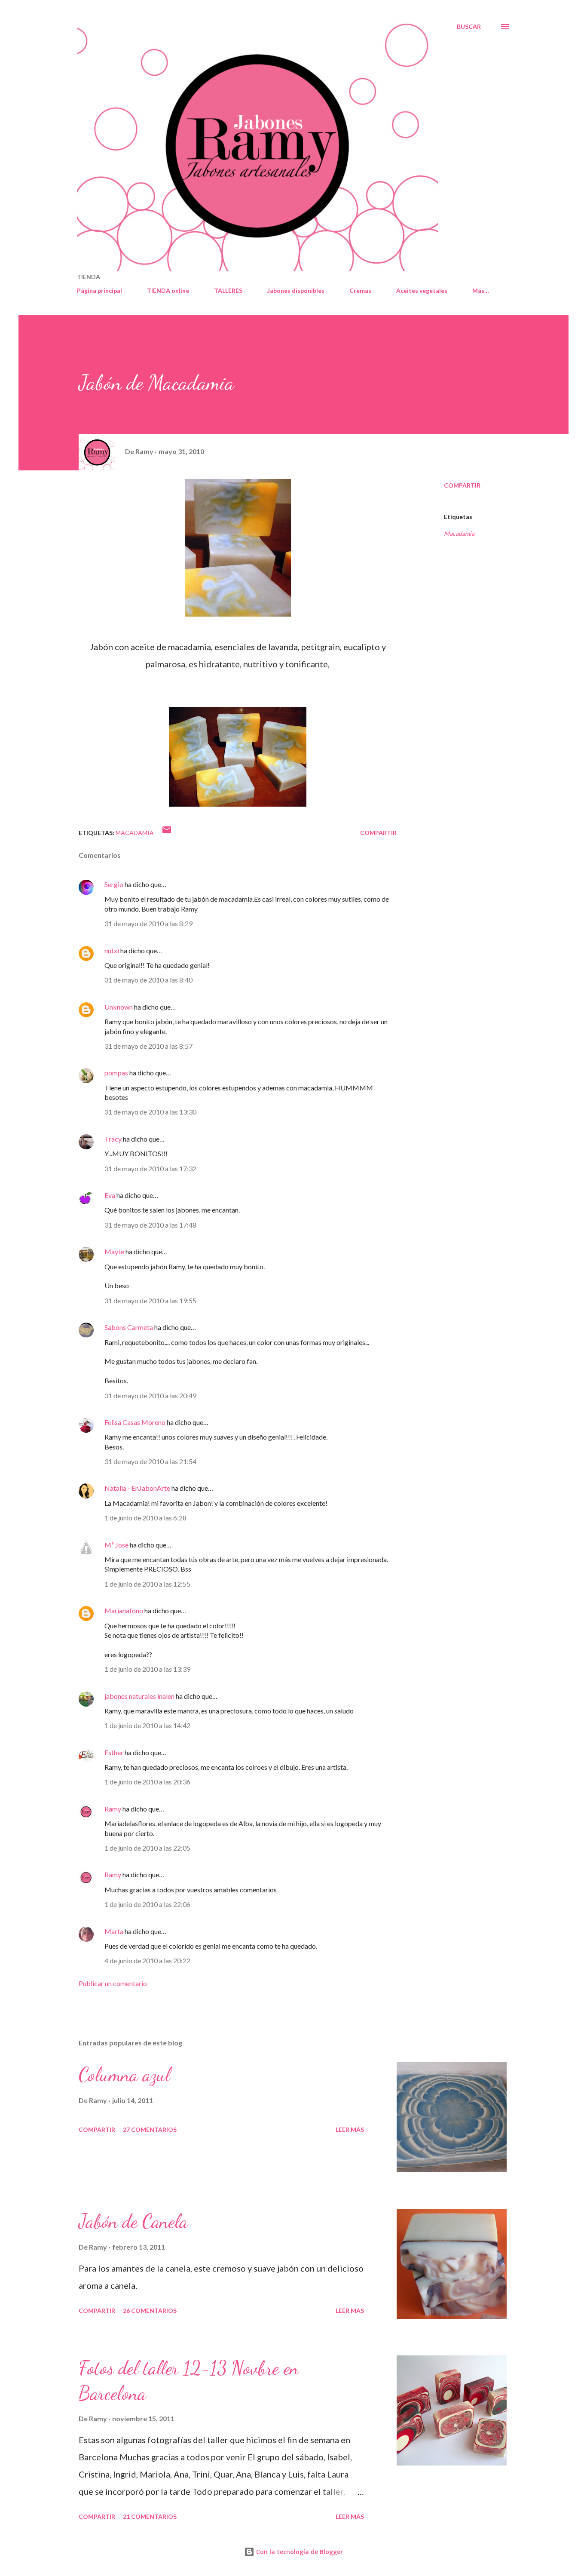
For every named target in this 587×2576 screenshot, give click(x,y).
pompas (116, 1073)
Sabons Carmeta (129, 1327)
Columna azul (124, 2075)
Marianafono (124, 1610)
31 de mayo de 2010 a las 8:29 (148, 923)
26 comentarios (150, 2310)
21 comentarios (150, 2516)
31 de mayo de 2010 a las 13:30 (150, 1112)
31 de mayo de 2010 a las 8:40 (148, 980)
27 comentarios (150, 2129)
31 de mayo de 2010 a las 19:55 (150, 1300)
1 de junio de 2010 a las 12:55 (147, 1584)
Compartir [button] (462, 485)
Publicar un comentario (113, 1983)
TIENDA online (168, 290)
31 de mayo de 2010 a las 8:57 (148, 1046)
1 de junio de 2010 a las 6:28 (145, 1518)
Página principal (99, 290)
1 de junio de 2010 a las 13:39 (147, 1669)
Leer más (350, 2129)
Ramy (113, 1809)
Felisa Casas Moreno (135, 1422)
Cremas (360, 290)
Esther (114, 1752)
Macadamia (459, 533)
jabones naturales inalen (139, 1696)
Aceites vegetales (422, 290)
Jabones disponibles (296, 290)
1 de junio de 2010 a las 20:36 (147, 1782)
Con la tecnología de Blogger (299, 2552)
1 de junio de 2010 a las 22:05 (147, 1848)
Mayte (114, 1251)
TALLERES (228, 290)
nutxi (112, 950)
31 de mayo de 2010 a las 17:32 (150, 1168)
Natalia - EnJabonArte (137, 1488)
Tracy (113, 1139)
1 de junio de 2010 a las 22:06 (147, 1904)
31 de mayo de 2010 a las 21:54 (150, 1461)
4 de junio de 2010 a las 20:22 (147, 1960)
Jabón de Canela (133, 2221)
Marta (114, 1931)
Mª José (116, 1545)
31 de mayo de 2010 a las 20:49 (150, 1395)
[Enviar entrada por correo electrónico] (167, 833)
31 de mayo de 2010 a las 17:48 (150, 1225)
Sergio (114, 884)
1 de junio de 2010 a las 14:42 (147, 1725)
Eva (110, 1195)
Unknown (119, 1007)
